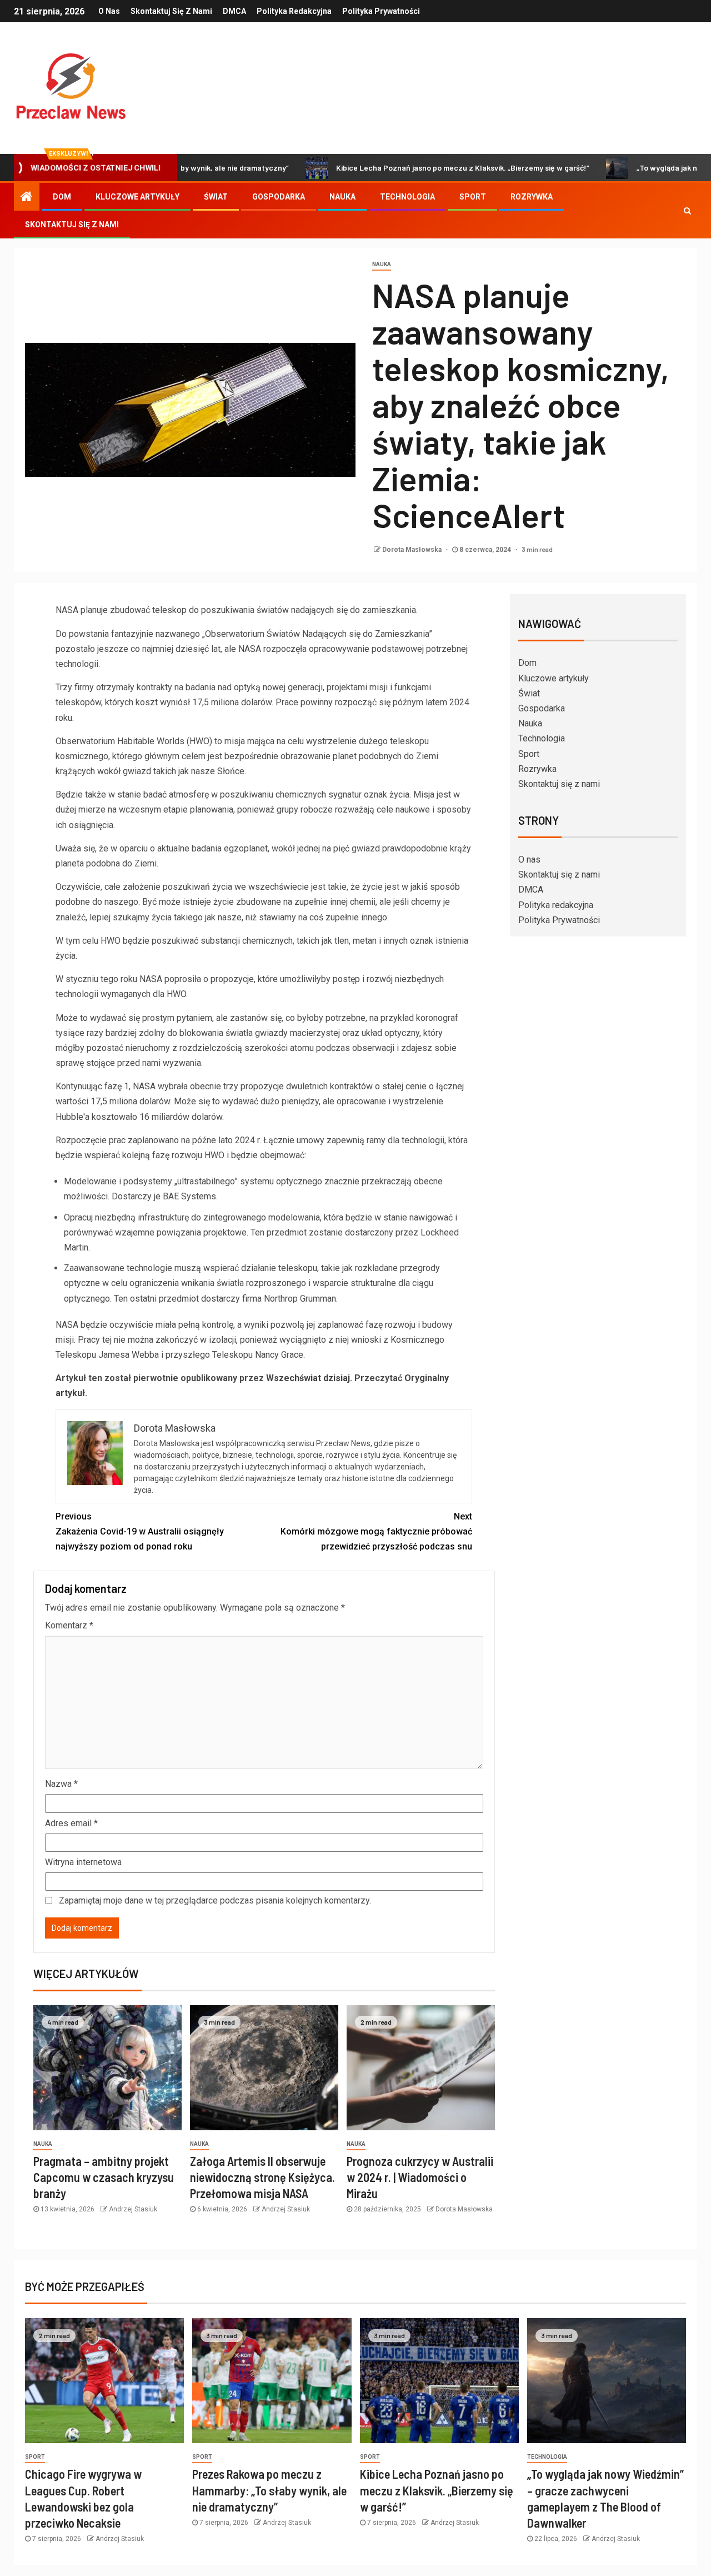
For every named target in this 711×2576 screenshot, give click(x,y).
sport (35, 2457)
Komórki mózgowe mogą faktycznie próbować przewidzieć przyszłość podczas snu (376, 1531)
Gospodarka (279, 197)
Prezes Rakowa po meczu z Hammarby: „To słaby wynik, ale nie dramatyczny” (269, 2490)
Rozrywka (532, 197)
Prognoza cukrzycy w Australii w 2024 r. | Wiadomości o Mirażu (420, 2177)
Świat (216, 197)
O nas (109, 11)
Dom (62, 197)
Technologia (407, 197)
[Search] (687, 211)
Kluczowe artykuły (137, 197)
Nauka (342, 197)
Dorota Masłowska (413, 550)
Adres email (71, 1823)
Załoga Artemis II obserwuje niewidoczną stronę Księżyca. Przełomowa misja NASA (262, 2177)
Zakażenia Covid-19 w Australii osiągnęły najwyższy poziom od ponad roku (140, 1531)
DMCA (234, 11)
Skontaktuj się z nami (171, 11)
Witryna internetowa (83, 1862)
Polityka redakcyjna (294, 11)
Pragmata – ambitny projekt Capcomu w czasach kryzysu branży (104, 2177)
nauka (382, 264)
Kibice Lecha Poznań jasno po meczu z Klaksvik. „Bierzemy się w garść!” (388, 168)
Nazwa (61, 1784)
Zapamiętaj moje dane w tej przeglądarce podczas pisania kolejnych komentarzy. (215, 1900)
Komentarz (69, 1625)
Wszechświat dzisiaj (308, 1378)
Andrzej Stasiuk (133, 2209)
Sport (473, 197)
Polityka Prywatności (381, 11)
